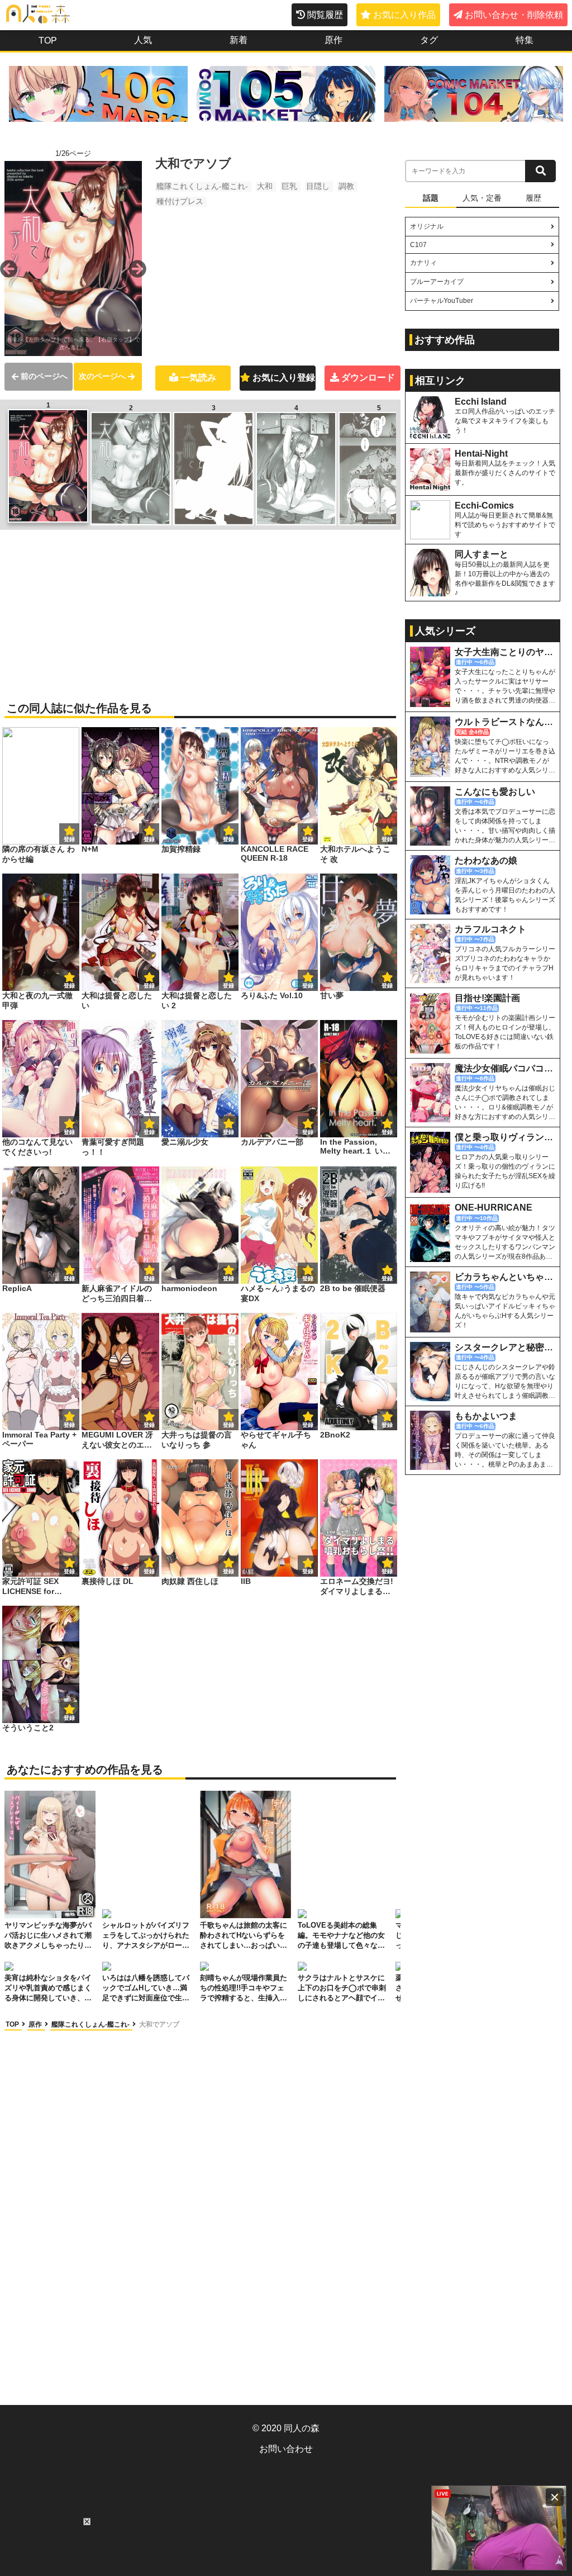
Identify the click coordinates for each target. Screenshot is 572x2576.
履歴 (533, 198)
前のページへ (44, 376)
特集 (525, 40)
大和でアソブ (159, 2024)
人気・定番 (482, 198)
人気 (143, 40)
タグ (429, 40)
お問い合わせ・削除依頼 (514, 15)
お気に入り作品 (404, 15)
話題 (431, 198)
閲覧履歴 (325, 15)
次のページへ (102, 376)
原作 (333, 40)
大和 (265, 186)
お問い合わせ (286, 2449)
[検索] (540, 171)
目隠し (318, 186)
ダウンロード (368, 378)
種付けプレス (180, 201)
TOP (48, 41)
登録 (149, 839)
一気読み (198, 378)
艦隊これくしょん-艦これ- (202, 186)
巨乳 (289, 186)
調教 (346, 186)
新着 (239, 40)
